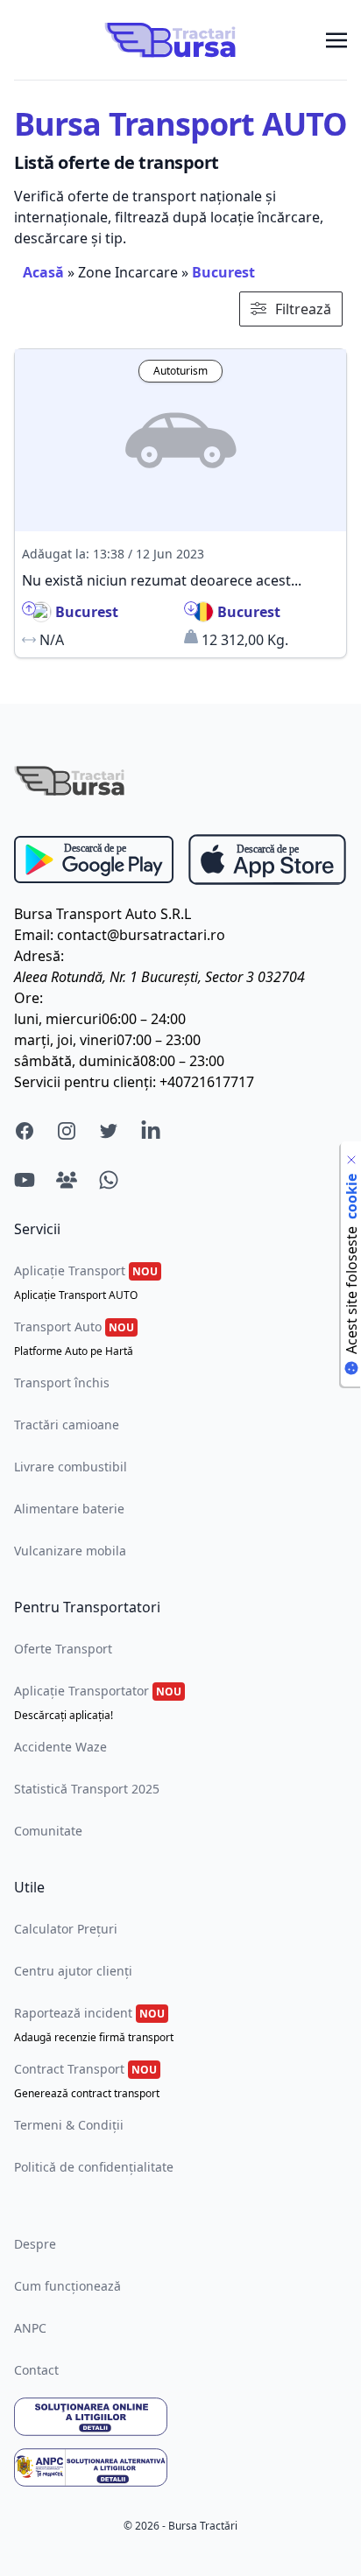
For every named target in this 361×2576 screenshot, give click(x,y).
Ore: (28, 998)
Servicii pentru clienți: (85, 1082)
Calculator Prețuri (66, 1929)
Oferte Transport (63, 1649)
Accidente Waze (60, 1747)
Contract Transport (87, 2081)
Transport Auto (74, 1338)
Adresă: (39, 956)
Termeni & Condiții (69, 2125)
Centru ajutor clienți (73, 1971)
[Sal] (180, 2467)
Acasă (43, 272)
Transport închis (62, 1383)
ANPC (30, 2328)
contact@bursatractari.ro (141, 935)
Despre (35, 2244)
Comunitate (48, 1831)
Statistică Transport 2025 (87, 1789)
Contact (36, 2370)
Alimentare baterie (69, 1509)
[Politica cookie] (351, 1160)
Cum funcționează (67, 2286)
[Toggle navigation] (336, 39)
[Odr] (180, 2417)
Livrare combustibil (71, 1467)
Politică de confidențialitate (94, 2167)
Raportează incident (94, 2025)
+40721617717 (207, 1082)
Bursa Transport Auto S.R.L (103, 914)
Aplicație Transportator (98, 1702)
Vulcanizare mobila (70, 1551)
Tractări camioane (67, 1425)
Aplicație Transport (86, 1282)
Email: (34, 935)
